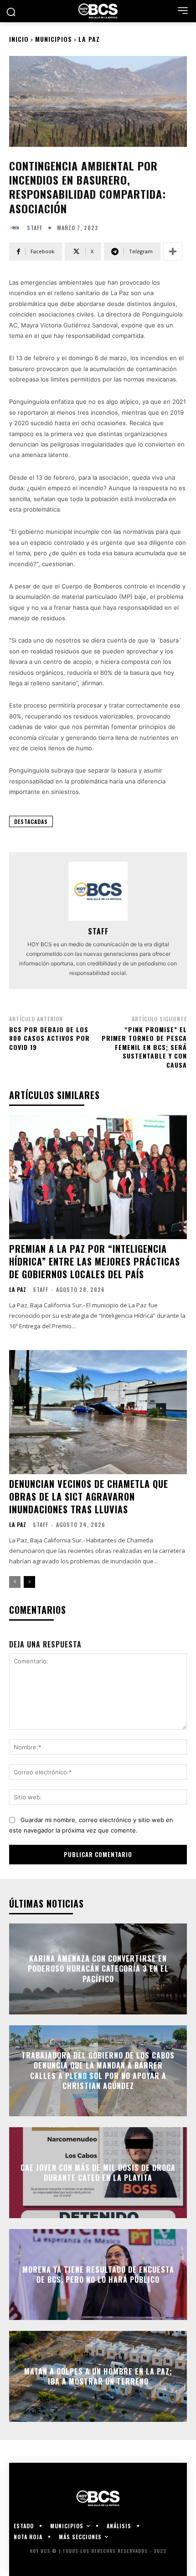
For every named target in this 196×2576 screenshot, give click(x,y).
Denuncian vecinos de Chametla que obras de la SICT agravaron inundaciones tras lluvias (89, 1496)
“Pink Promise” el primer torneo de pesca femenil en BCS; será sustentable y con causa (144, 1047)
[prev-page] (15, 1582)
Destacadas (31, 821)
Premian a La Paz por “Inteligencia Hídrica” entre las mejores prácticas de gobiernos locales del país (95, 1261)
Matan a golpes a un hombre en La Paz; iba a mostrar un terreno (98, 2376)
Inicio (19, 39)
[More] (173, 251)
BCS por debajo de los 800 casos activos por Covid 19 (49, 1038)
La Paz (89, 39)
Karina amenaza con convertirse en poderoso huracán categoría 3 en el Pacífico (98, 1969)
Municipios (54, 39)
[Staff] (17, 228)
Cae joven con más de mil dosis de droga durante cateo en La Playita (98, 2172)
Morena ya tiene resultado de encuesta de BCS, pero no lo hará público (98, 2274)
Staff (35, 228)
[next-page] (29, 1582)
